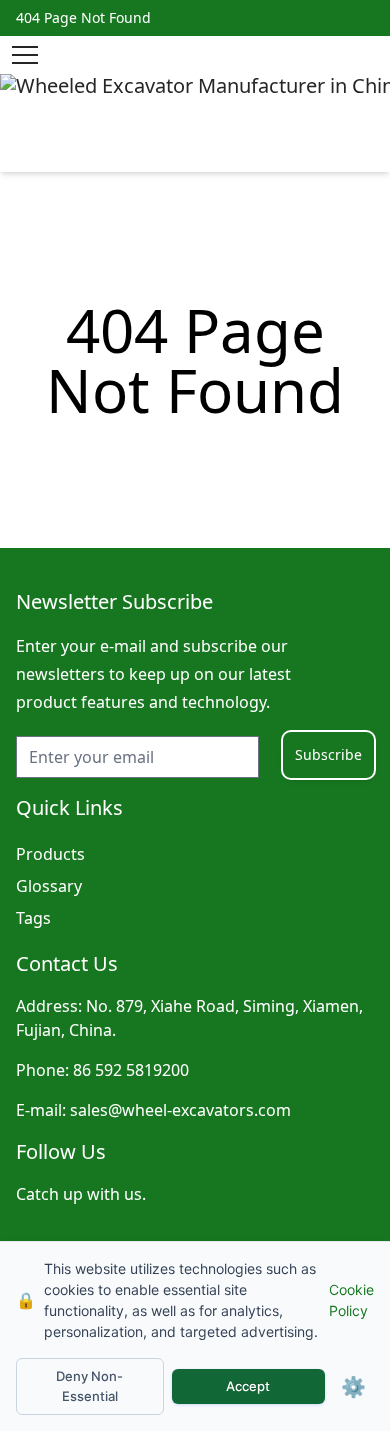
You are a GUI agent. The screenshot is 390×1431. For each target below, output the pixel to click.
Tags (33, 918)
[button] (25, 55)
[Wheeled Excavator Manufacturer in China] (195, 123)
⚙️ (353, 1387)
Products (50, 854)
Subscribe (328, 754)
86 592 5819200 (131, 1070)
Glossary (49, 886)
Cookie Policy (351, 1300)
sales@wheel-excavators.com (180, 1110)
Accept (248, 1386)
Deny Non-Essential (89, 1386)
